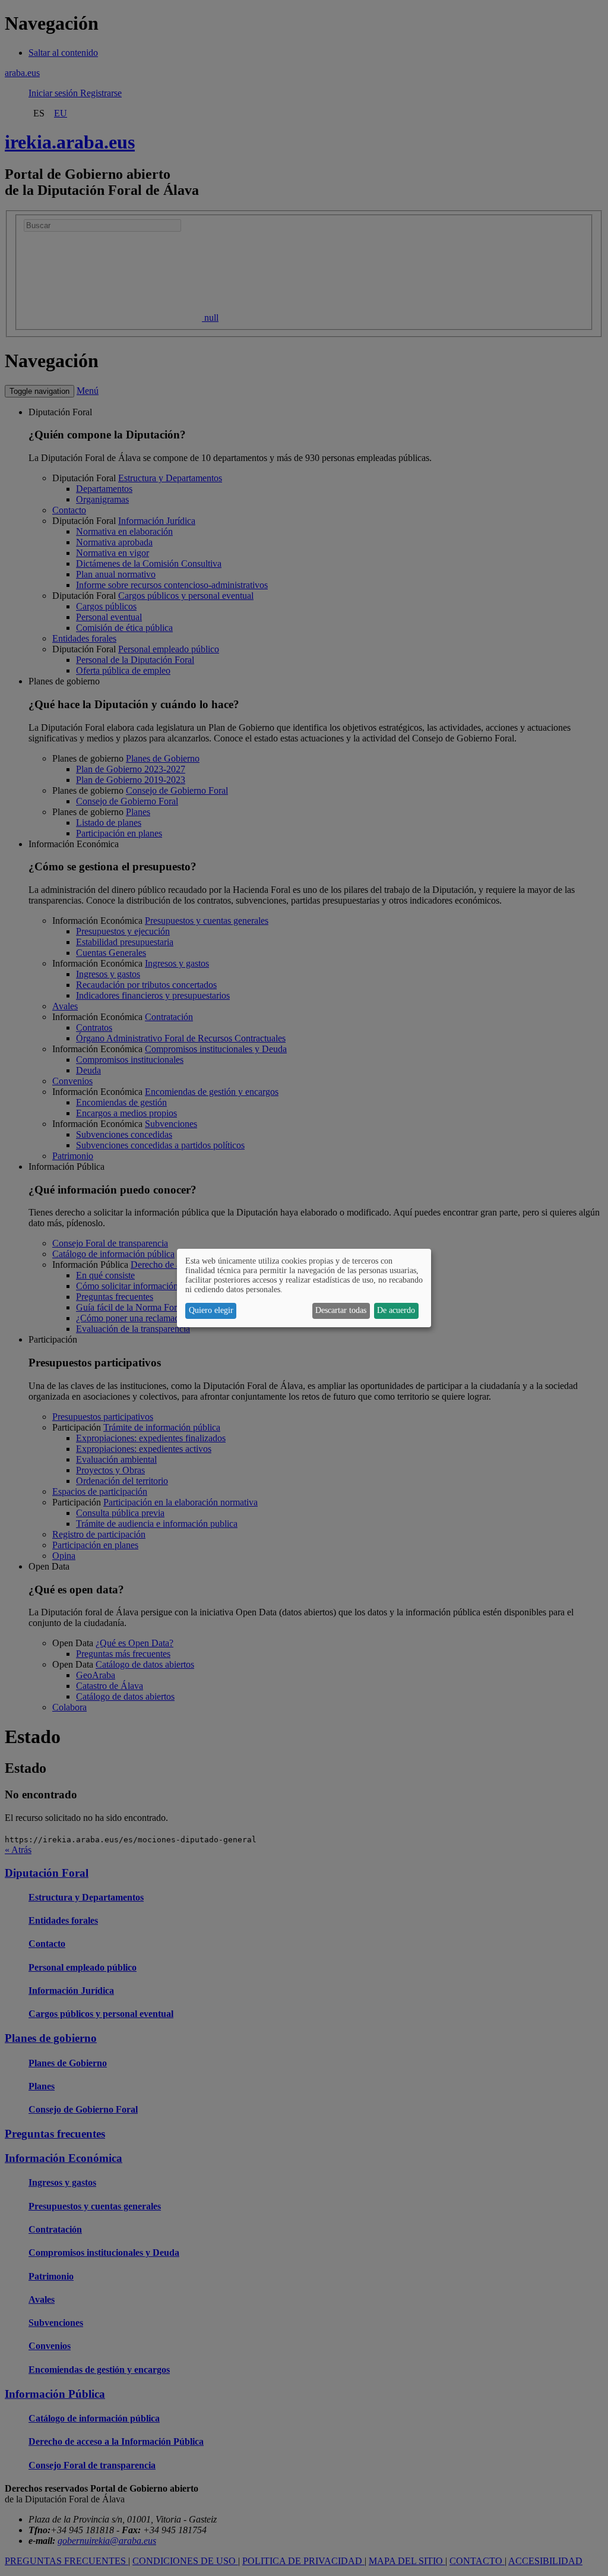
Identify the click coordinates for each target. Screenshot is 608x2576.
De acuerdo (396, 1310)
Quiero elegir (211, 1310)
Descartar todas (341, 1310)
